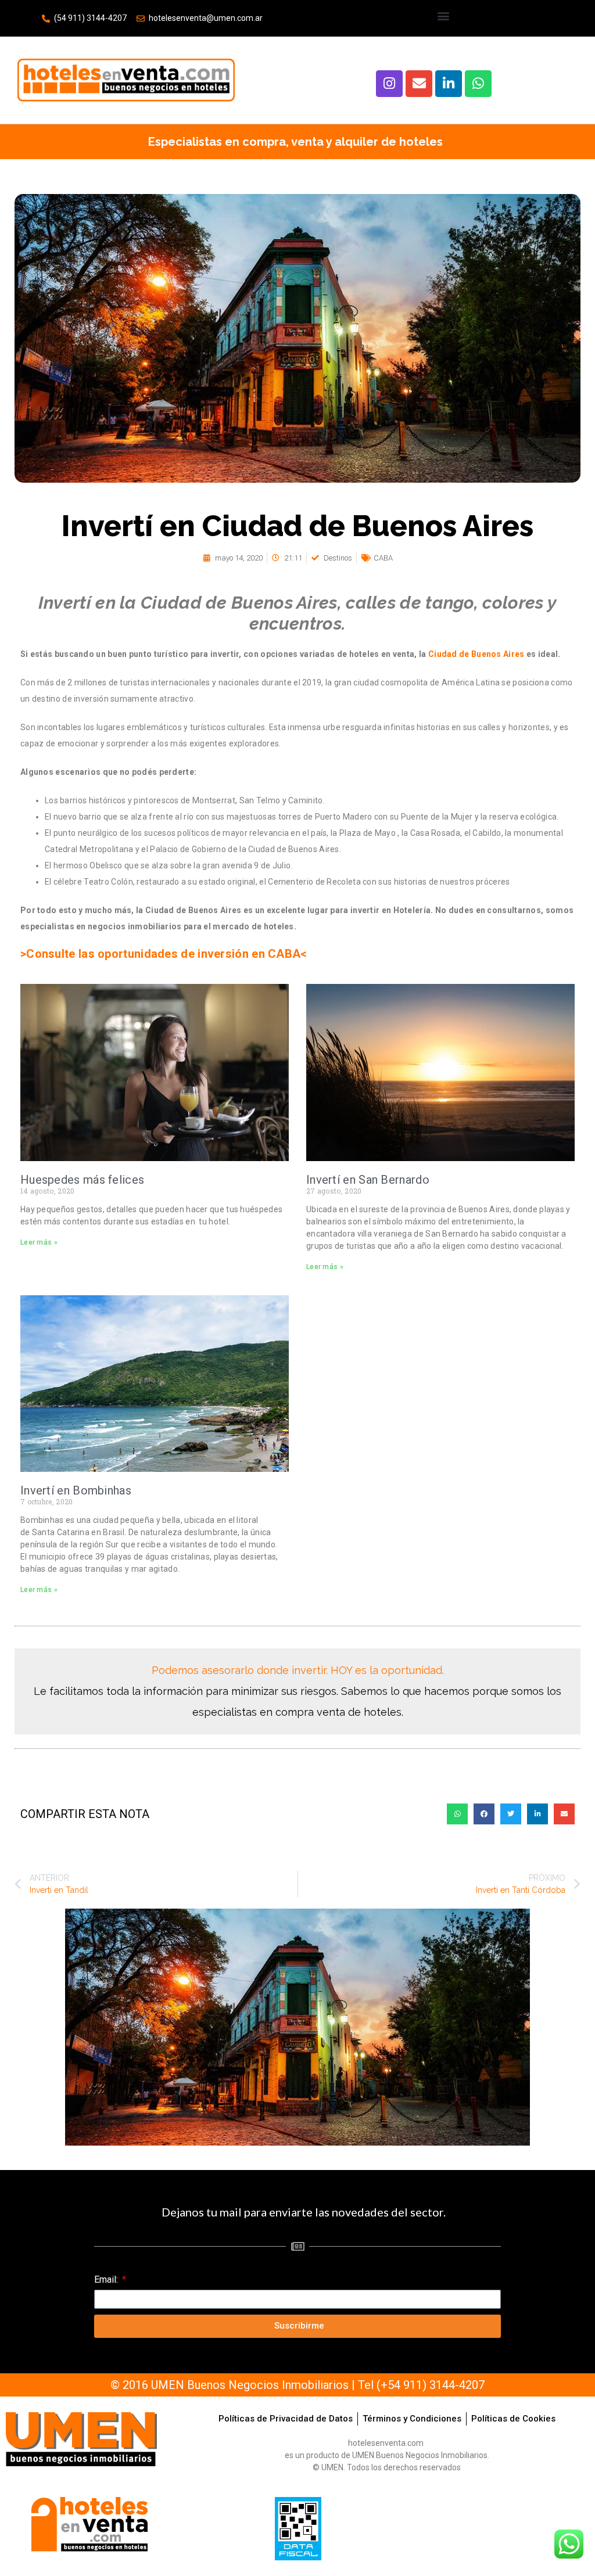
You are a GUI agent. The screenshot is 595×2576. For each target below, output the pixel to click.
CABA (383, 558)
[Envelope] (419, 84)
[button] (444, 15)
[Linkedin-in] (449, 84)
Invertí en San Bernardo (368, 1180)
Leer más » (39, 1242)
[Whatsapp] (478, 84)
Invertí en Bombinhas (76, 1490)
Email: (107, 2279)
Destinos (338, 558)
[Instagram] (389, 84)
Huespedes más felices (82, 1180)
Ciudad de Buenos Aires (476, 654)
